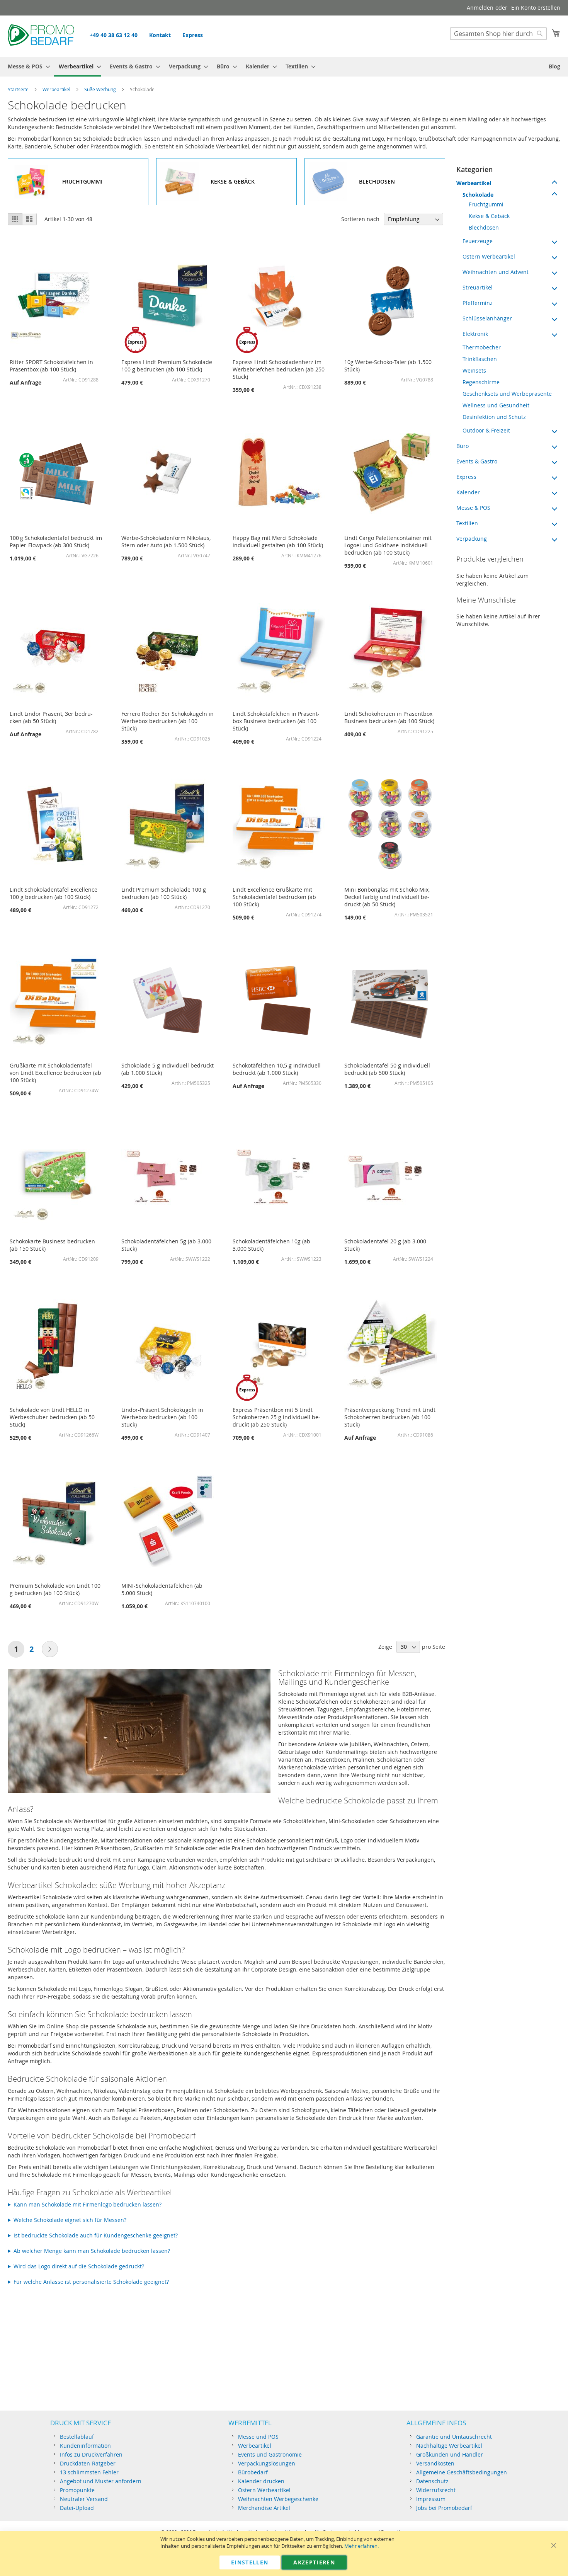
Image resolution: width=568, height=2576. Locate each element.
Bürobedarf (253, 2472)
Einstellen (250, 2562)
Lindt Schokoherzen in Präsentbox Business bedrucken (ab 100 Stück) (389, 717)
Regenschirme (481, 382)
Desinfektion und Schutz (494, 417)
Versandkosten (435, 2463)
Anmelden (480, 8)
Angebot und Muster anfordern (101, 2481)
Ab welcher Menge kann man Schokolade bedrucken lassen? (92, 2251)
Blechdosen (484, 227)
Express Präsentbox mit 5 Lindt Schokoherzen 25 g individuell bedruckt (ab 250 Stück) (276, 1417)
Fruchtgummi (486, 204)
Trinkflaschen (480, 359)
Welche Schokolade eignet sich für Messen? (70, 2220)
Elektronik (475, 334)
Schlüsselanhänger (487, 318)
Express (193, 35)
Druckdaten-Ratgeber (88, 2463)
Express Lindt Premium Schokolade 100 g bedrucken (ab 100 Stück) (167, 366)
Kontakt (160, 35)
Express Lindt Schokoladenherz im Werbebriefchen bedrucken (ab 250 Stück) (279, 369)
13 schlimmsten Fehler (89, 2472)
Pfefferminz (478, 303)
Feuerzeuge (478, 241)
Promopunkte (77, 2490)
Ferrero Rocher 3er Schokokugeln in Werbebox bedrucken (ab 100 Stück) (168, 721)
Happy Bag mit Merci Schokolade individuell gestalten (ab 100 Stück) (278, 541)
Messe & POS (473, 508)
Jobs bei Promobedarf (444, 2508)
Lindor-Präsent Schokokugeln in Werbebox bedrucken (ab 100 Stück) (162, 1417)
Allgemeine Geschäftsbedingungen (462, 2472)
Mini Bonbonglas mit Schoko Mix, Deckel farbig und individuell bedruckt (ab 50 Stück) (387, 897)
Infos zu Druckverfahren (91, 2454)
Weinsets (474, 370)
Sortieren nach (360, 219)
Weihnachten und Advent (496, 272)
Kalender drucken (261, 2481)
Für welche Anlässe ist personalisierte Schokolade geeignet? (91, 2282)
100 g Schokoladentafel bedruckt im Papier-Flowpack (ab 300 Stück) (56, 541)
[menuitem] (27, 66)
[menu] (284, 67)
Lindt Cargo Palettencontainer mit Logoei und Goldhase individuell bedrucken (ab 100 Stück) (388, 545)
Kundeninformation (85, 2446)
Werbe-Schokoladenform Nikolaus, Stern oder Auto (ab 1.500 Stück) (166, 541)
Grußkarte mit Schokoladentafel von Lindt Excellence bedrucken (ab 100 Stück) (55, 1073)
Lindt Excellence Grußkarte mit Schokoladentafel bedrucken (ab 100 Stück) (274, 897)
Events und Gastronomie (270, 2454)
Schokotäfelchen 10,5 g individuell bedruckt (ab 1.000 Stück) (277, 1069)
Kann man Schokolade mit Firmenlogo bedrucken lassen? (88, 2204)
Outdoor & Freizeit (486, 430)
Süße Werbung (100, 89)
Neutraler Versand (84, 2499)
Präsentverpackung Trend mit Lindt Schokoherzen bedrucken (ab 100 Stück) (390, 1417)
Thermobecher (482, 347)
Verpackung (472, 539)
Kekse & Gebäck (489, 216)
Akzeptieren (314, 2562)
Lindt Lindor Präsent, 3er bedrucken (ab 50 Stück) (51, 717)
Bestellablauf (77, 2437)
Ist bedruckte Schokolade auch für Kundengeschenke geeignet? (96, 2235)
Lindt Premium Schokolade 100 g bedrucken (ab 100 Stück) (164, 893)
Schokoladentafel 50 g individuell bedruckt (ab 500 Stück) (387, 1069)
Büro (463, 446)
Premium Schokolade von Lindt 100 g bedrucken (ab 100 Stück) (55, 1589)
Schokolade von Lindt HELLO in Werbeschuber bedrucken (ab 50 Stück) (52, 1417)
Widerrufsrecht (436, 2490)
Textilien (467, 523)
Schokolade (478, 195)
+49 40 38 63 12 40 (114, 35)
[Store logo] (41, 36)
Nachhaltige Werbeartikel (449, 2446)
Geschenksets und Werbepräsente (507, 394)
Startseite (18, 89)
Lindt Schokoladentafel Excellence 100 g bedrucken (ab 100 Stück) (54, 893)
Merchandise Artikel (264, 2508)
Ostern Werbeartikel (489, 256)
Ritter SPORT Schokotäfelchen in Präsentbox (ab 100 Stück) (51, 366)
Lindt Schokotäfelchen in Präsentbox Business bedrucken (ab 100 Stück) (276, 721)
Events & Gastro (477, 461)
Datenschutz (432, 2481)
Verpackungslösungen (267, 2463)
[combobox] (498, 34)
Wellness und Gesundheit (496, 405)
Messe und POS (258, 2437)
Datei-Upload (77, 2508)
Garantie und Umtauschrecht (454, 2437)
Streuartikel (478, 287)
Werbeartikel (56, 89)
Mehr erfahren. (361, 2546)
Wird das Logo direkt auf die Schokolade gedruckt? (79, 2266)
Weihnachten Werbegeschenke (278, 2499)
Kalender (468, 492)
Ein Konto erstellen (536, 8)
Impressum (431, 2499)
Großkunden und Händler (450, 2454)
